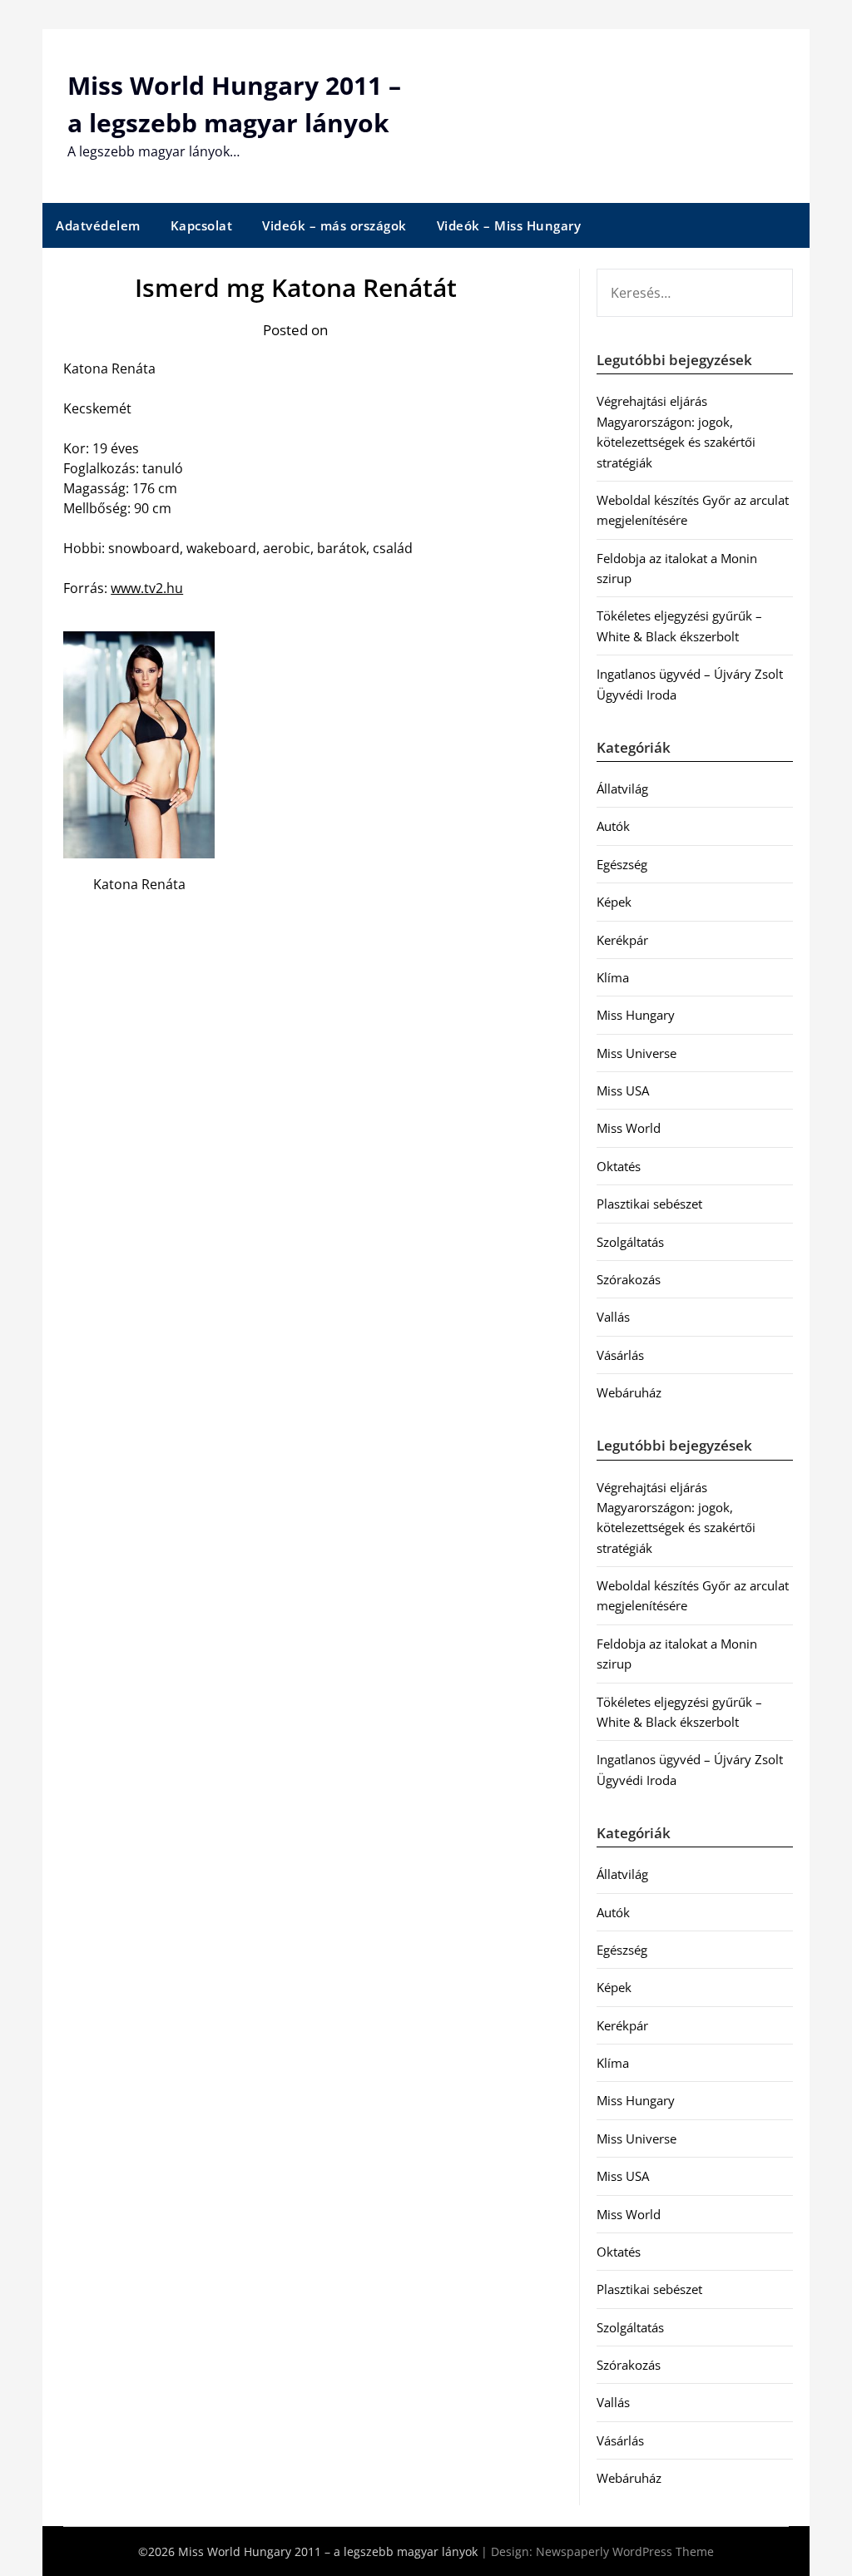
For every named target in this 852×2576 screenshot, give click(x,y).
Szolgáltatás (630, 1242)
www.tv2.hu (147, 588)
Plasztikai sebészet (649, 1204)
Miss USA (623, 1090)
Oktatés (619, 1166)
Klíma (613, 977)
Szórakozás (629, 1279)
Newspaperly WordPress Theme (625, 2551)
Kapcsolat (202, 225)
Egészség (622, 864)
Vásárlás (620, 1355)
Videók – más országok (334, 225)
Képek (614, 902)
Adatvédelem (98, 225)
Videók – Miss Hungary (509, 225)
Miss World (629, 1128)
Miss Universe (637, 1053)
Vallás (613, 1317)
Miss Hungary (636, 1015)
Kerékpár (622, 940)
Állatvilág (622, 789)
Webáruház (629, 1392)
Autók (613, 826)
